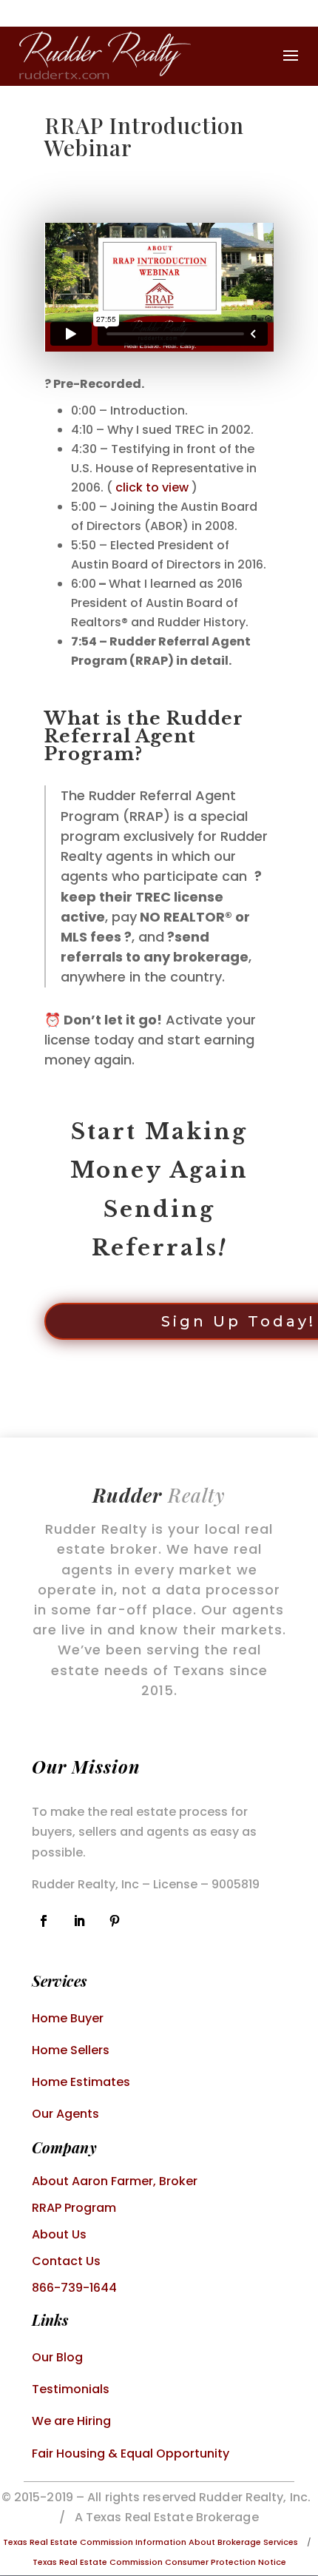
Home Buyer (68, 2018)
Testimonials (71, 2389)
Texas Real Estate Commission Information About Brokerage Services (150, 2542)
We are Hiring (71, 2421)
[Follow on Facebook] (44, 1921)
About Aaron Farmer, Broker (115, 2181)
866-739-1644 (74, 2288)
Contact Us (66, 2261)
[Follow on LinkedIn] (79, 1921)
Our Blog (57, 2357)
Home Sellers (71, 2050)
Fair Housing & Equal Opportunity (131, 2453)
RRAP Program (74, 2208)
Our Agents (65, 2114)
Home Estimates (81, 2082)
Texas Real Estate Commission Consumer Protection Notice (159, 2562)
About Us (59, 2234)
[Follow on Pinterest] (115, 1921)
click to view (152, 487)
